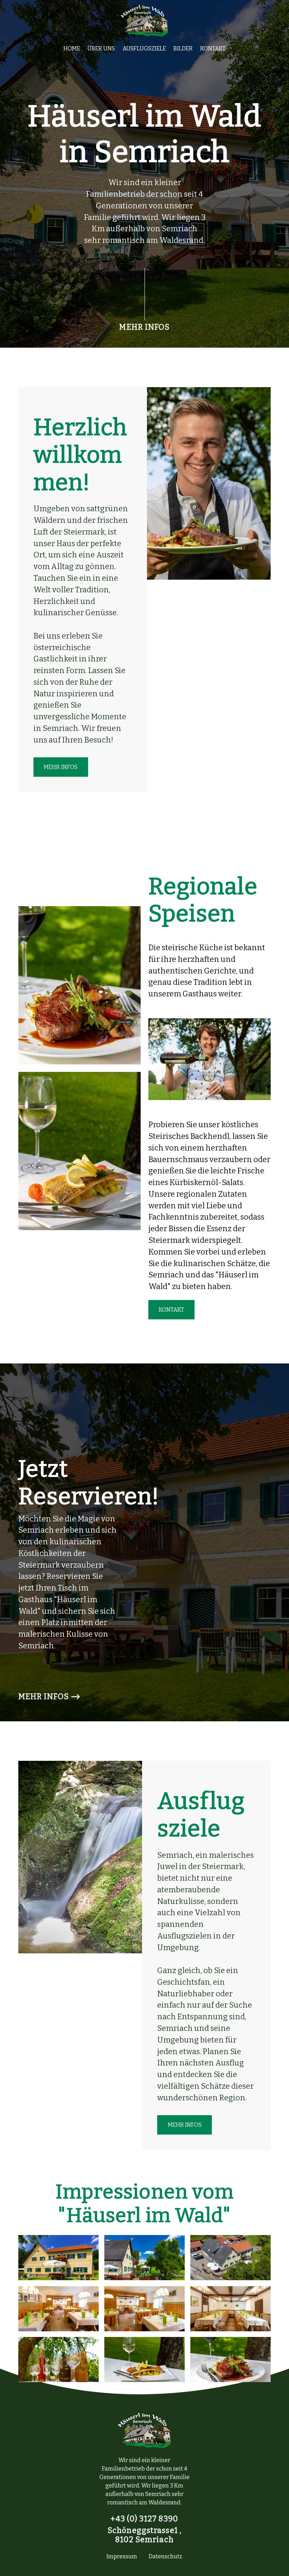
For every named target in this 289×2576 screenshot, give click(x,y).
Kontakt (213, 48)
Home (72, 48)
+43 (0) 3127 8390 (144, 2519)
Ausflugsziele (144, 48)
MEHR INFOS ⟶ (50, 1697)
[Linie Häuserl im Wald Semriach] (145, 294)
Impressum (122, 2556)
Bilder (183, 48)
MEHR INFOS (144, 327)
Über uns (101, 48)
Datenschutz (165, 2556)
